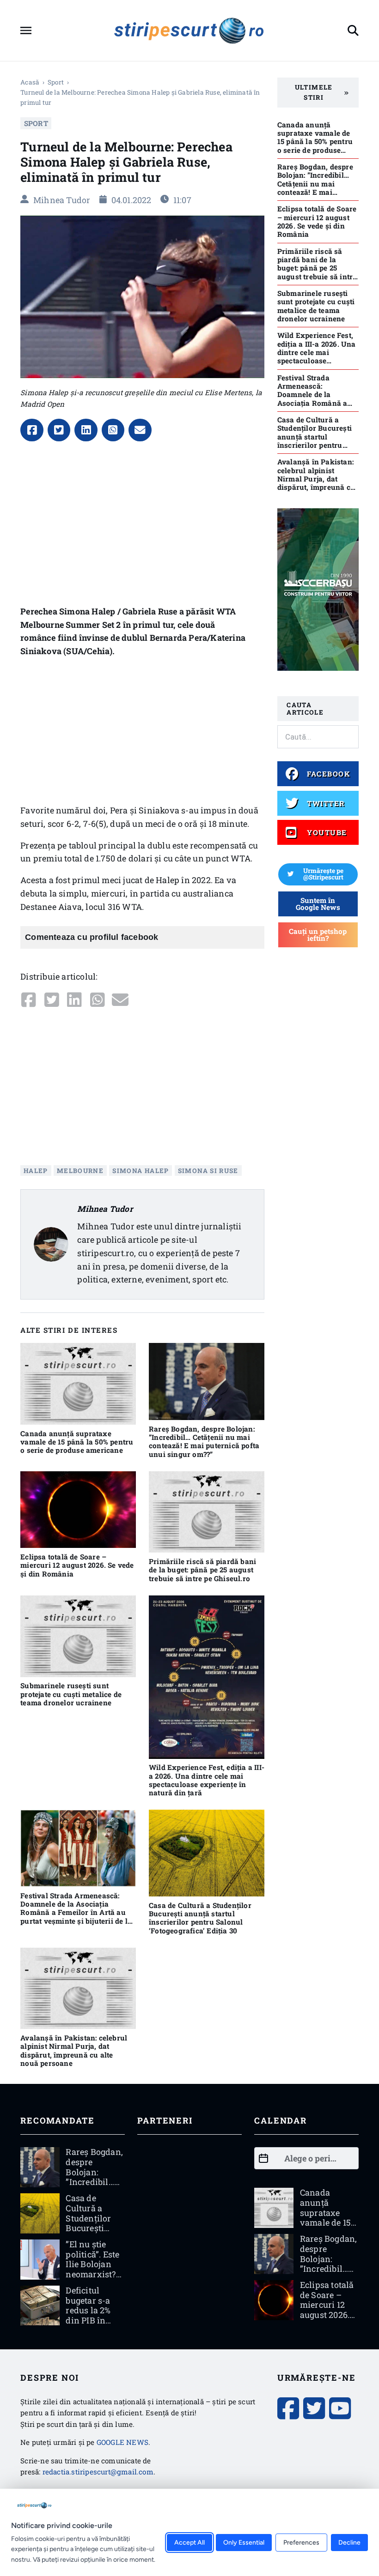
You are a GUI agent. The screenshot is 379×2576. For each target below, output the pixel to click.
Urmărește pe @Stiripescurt (323, 874)
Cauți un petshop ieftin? (318, 935)
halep (36, 1170)
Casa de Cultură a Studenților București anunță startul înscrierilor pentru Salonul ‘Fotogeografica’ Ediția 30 (200, 1918)
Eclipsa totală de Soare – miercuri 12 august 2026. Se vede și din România (77, 1565)
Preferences (301, 2543)
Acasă (30, 82)
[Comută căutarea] (353, 30)
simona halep (141, 1170)
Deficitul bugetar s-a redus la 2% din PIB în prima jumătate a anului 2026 (89, 2320)
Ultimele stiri (314, 92)
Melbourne (80, 1170)
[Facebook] (32, 430)
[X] (59, 430)
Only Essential (244, 2543)
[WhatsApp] (113, 430)
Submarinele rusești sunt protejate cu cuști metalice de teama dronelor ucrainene (71, 1694)
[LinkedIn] (86, 430)
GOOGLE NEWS (122, 2442)
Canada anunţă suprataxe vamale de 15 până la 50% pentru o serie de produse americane (77, 1442)
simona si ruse (208, 1170)
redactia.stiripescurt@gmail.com (98, 2472)
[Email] (140, 430)
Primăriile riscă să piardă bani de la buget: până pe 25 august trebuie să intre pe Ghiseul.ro (202, 1570)
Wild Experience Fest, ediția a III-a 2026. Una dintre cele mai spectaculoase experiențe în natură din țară (207, 1780)
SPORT (56, 82)
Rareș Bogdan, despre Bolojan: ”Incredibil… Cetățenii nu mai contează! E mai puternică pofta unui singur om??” (204, 1441)
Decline (349, 2543)
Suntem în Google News (318, 904)
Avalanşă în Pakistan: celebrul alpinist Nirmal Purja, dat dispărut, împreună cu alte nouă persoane (74, 2050)
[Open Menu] (26, 30)
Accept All (189, 2543)
